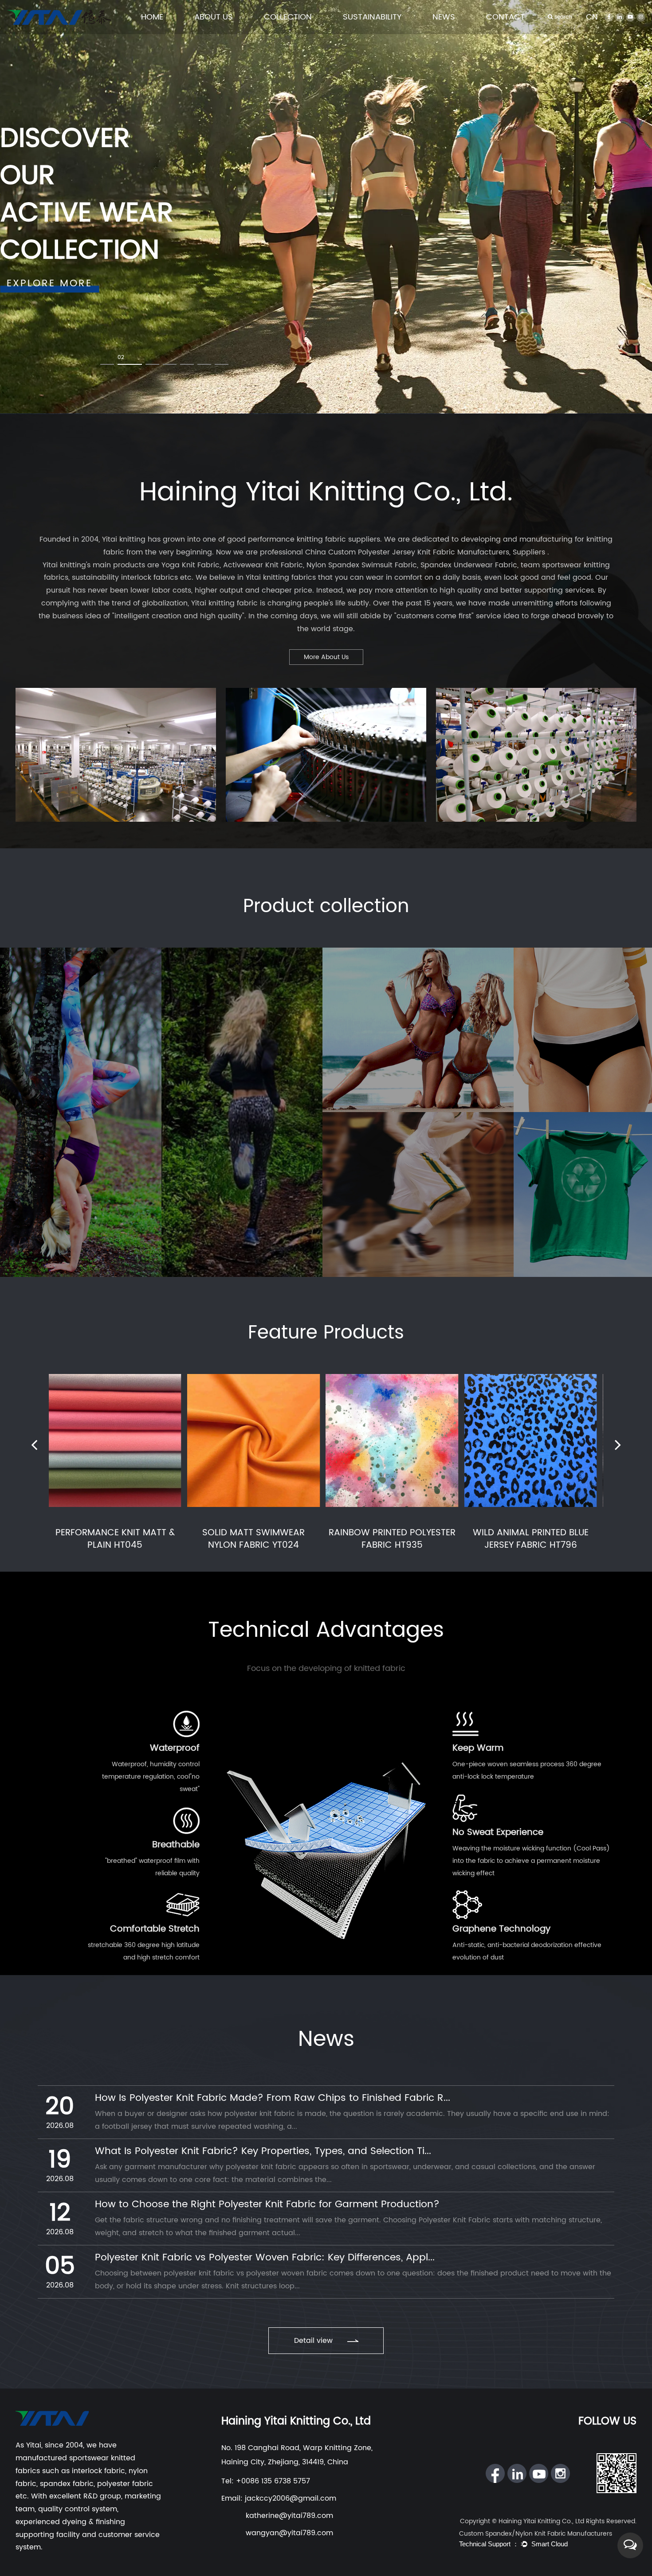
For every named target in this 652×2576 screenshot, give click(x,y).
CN (592, 17)
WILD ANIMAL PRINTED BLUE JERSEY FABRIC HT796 (531, 1539)
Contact (505, 17)
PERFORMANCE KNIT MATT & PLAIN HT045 (115, 1539)
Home (152, 17)
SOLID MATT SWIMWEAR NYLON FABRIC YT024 (253, 1539)
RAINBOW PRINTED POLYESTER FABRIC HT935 (392, 1539)
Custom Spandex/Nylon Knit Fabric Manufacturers (536, 2534)
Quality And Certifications (229, 32)
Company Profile (219, 33)
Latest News (450, 33)
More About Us (326, 657)
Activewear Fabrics (290, 32)
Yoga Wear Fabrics (291, 33)
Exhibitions (448, 32)
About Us (214, 17)
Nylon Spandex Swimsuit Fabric (362, 565)
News (444, 17)
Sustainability (372, 17)
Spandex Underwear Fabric (469, 565)
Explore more (49, 283)
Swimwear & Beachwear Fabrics (305, 31)
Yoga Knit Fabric (190, 565)
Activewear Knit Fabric (263, 565)
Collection (288, 17)
